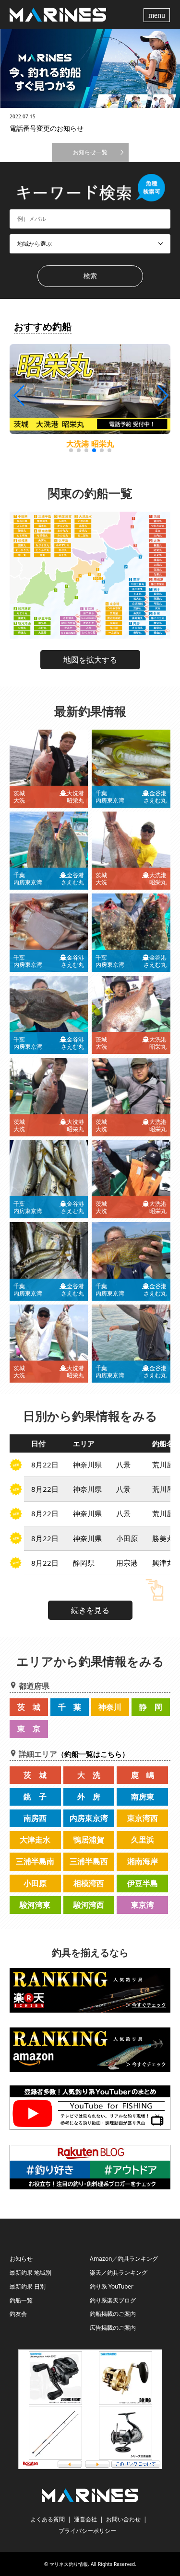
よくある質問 (48, 2519)
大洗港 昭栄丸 (90, 444)
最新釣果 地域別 (30, 2273)
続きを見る (90, 1610)
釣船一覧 (21, 2300)
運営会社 (85, 2519)
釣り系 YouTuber (112, 2286)
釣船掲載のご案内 (113, 2314)
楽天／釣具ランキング (119, 2273)
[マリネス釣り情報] (58, 14)
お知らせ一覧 (90, 152)
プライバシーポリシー (87, 2531)
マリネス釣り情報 (69, 2564)
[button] (162, 396)
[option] (90, 68)
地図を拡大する (90, 660)
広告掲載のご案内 (113, 2328)
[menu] (158, 14)
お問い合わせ (123, 2519)
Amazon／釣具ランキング (124, 2259)
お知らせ (21, 2259)
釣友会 (18, 2314)
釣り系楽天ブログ (113, 2300)
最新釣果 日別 (28, 2286)
